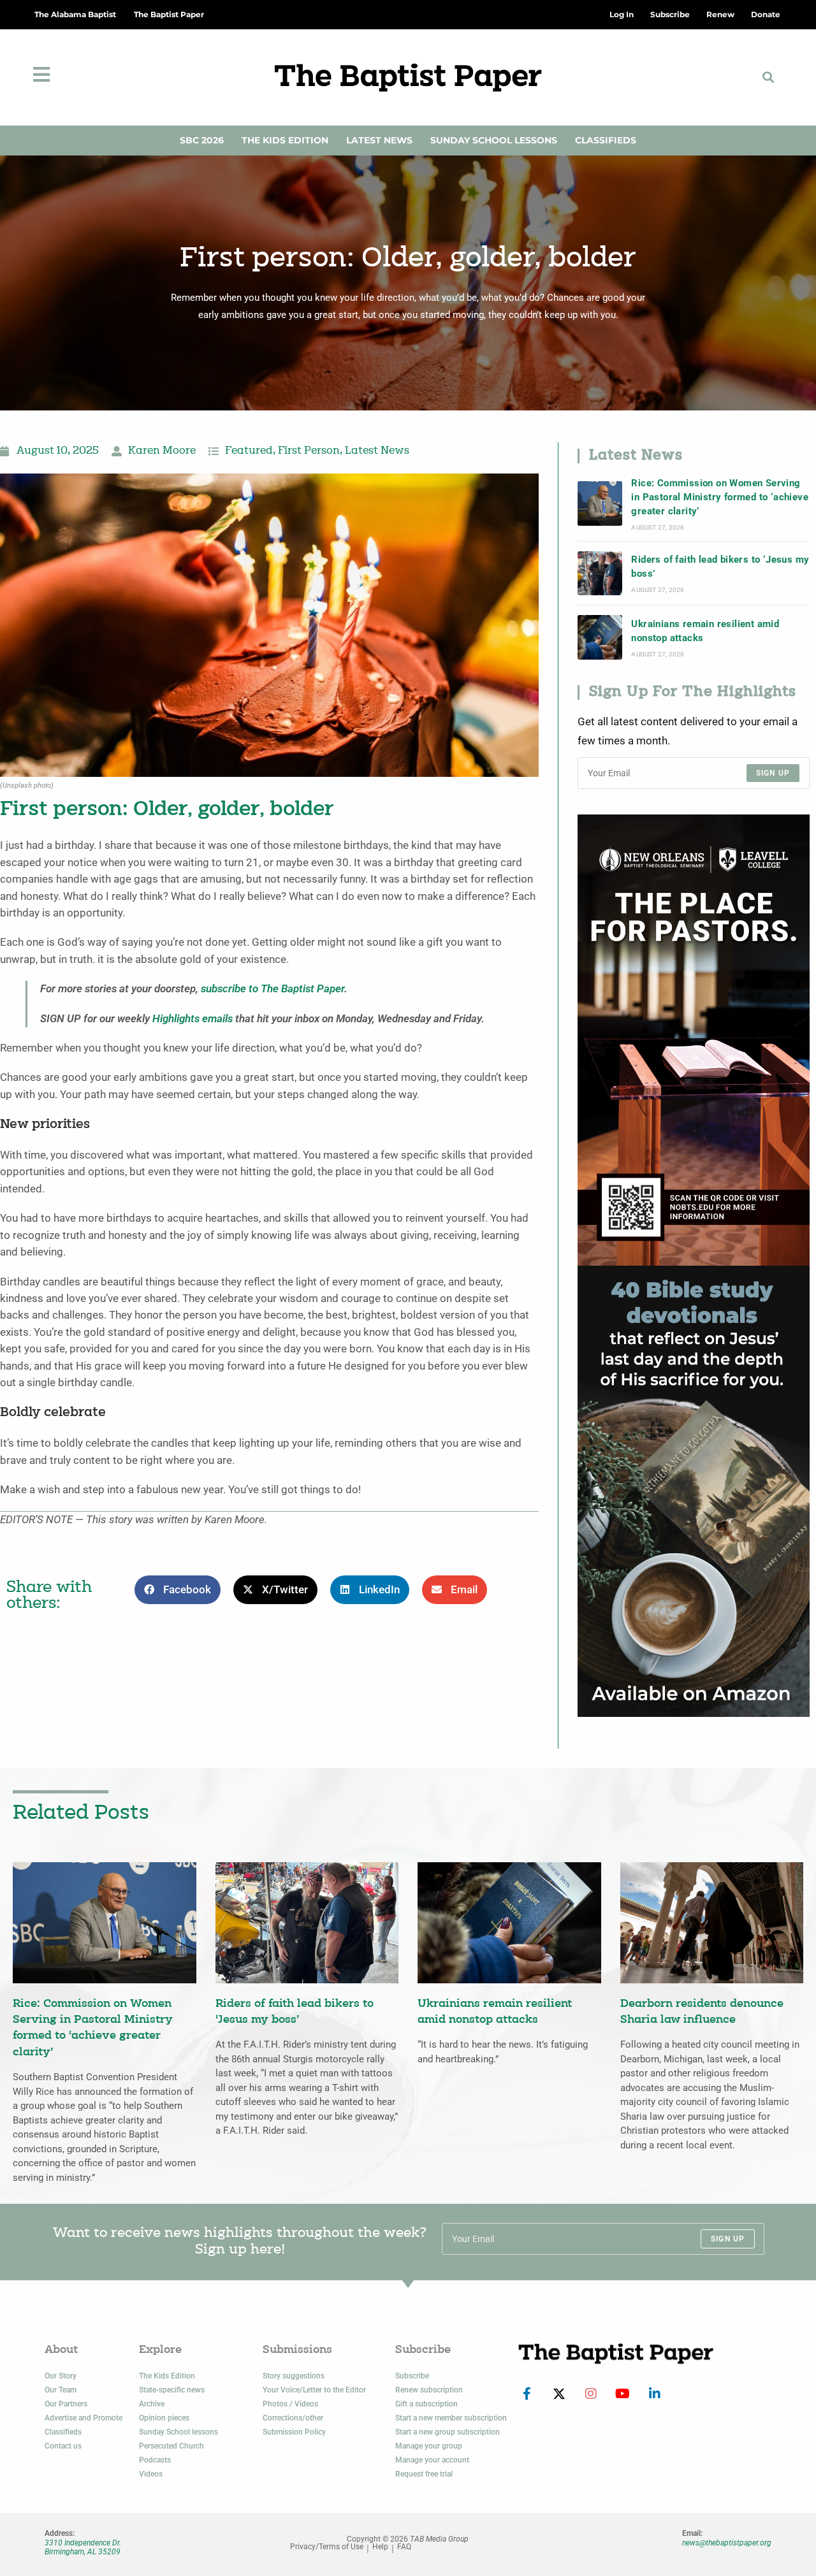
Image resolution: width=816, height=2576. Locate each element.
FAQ (404, 2547)
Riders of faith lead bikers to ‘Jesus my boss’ (720, 567)
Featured (249, 451)
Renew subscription (429, 2390)
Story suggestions (294, 2376)
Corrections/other (293, 2418)
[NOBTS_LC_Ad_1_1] (694, 1039)
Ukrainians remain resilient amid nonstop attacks (705, 631)
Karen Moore (162, 451)
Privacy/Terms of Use (327, 2547)
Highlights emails (193, 1019)
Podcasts (155, 2460)
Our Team (61, 2390)
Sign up (773, 773)
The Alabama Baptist (75, 14)
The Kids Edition (285, 140)
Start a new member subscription (451, 2418)
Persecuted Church (171, 2446)
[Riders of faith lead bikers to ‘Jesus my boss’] (600, 574)
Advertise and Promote (84, 2418)
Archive (152, 2404)
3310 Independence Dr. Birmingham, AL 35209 (83, 2547)
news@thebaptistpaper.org (727, 2543)
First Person (309, 451)
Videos (151, 2474)
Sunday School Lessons (494, 140)
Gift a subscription (426, 2404)
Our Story (61, 2376)
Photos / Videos (290, 2404)
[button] (769, 77)
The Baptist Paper (169, 14)
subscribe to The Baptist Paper (273, 989)
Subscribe (412, 2376)
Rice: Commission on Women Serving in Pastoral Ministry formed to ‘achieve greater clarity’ (720, 497)
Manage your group (429, 2446)
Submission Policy (294, 2432)
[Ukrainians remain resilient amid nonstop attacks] (600, 637)
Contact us (63, 2446)
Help (380, 2547)
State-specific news (172, 2390)
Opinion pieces (164, 2418)
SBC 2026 (202, 140)
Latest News (379, 140)
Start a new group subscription (448, 2432)
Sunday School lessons (178, 2432)
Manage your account (432, 2460)
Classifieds (606, 140)
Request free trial (424, 2474)
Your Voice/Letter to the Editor (314, 2390)
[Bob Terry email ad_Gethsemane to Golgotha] (694, 1490)
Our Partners (66, 2404)
